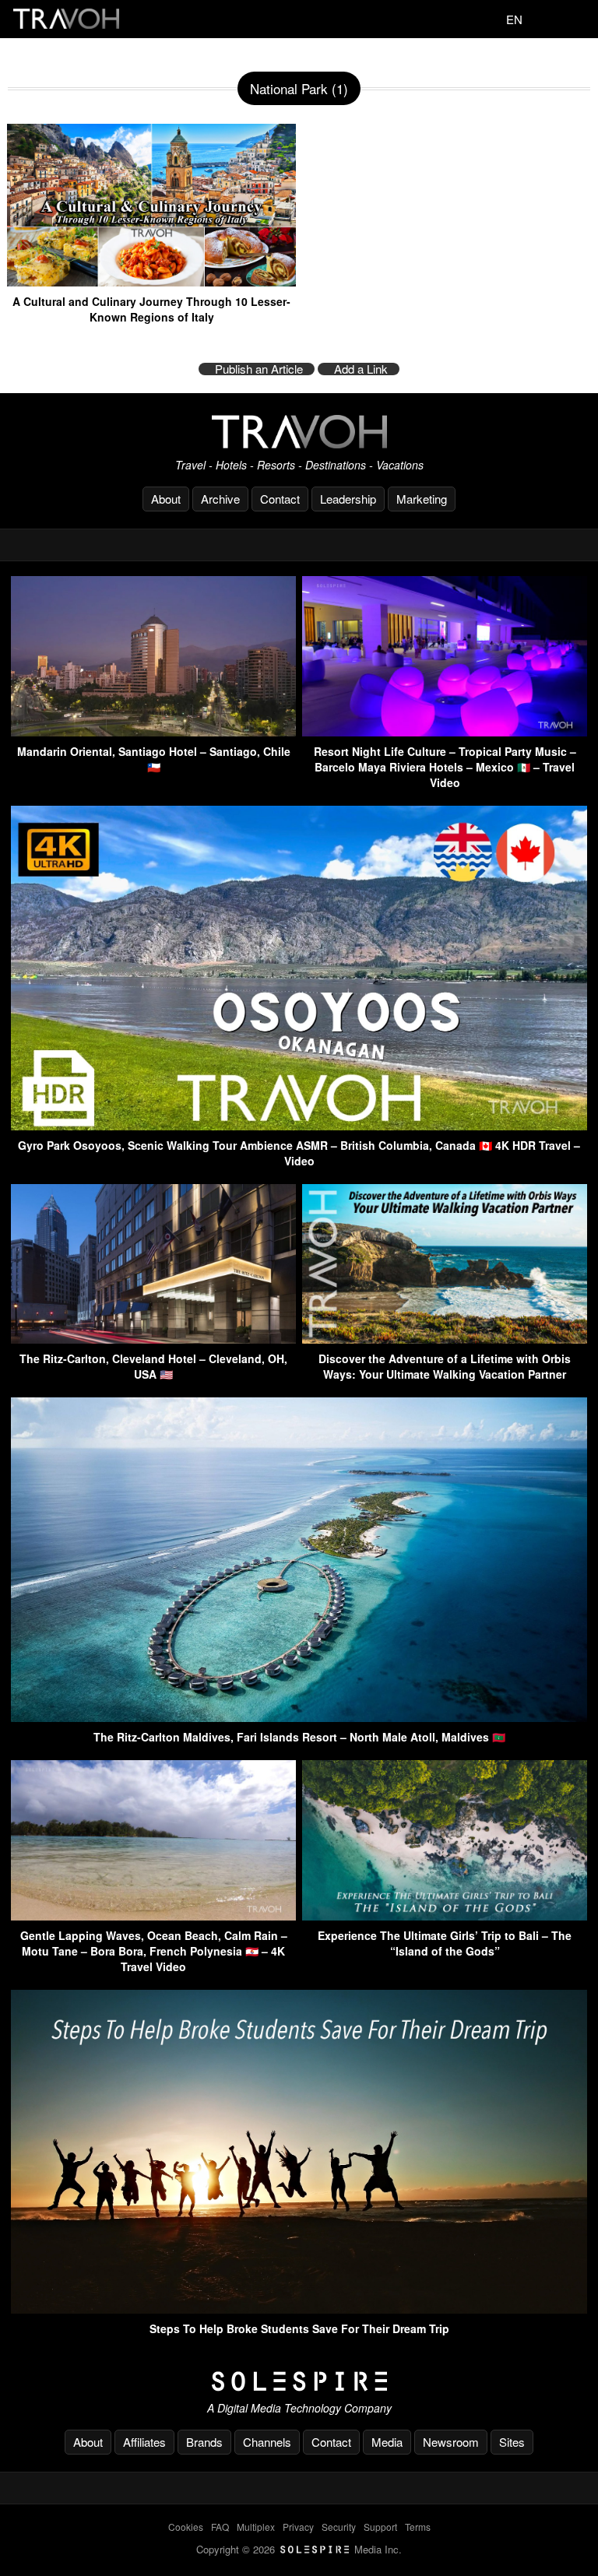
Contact (280, 499)
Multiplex (256, 2527)
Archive (220, 499)
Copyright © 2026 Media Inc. (299, 2549)
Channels (267, 2442)
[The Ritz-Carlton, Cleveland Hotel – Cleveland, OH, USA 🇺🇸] (153, 1339)
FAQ (220, 2527)
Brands (204, 2442)
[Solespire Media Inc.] (299, 2381)
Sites (512, 2442)
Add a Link (361, 369)
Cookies (186, 2527)
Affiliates (144, 2442)
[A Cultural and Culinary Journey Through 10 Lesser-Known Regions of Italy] (151, 281)
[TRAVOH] (299, 432)
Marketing (422, 499)
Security (339, 2527)
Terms (418, 2527)
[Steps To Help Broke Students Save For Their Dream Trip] (299, 2309)
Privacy (298, 2527)
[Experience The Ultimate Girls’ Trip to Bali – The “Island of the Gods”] (445, 1915)
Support (380, 2527)
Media (387, 2442)
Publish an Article (259, 369)
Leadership (348, 499)
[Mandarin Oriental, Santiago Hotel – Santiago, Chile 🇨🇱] (153, 731)
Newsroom (451, 2442)
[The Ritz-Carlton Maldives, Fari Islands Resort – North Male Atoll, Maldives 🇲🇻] (299, 1717)
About (166, 499)
